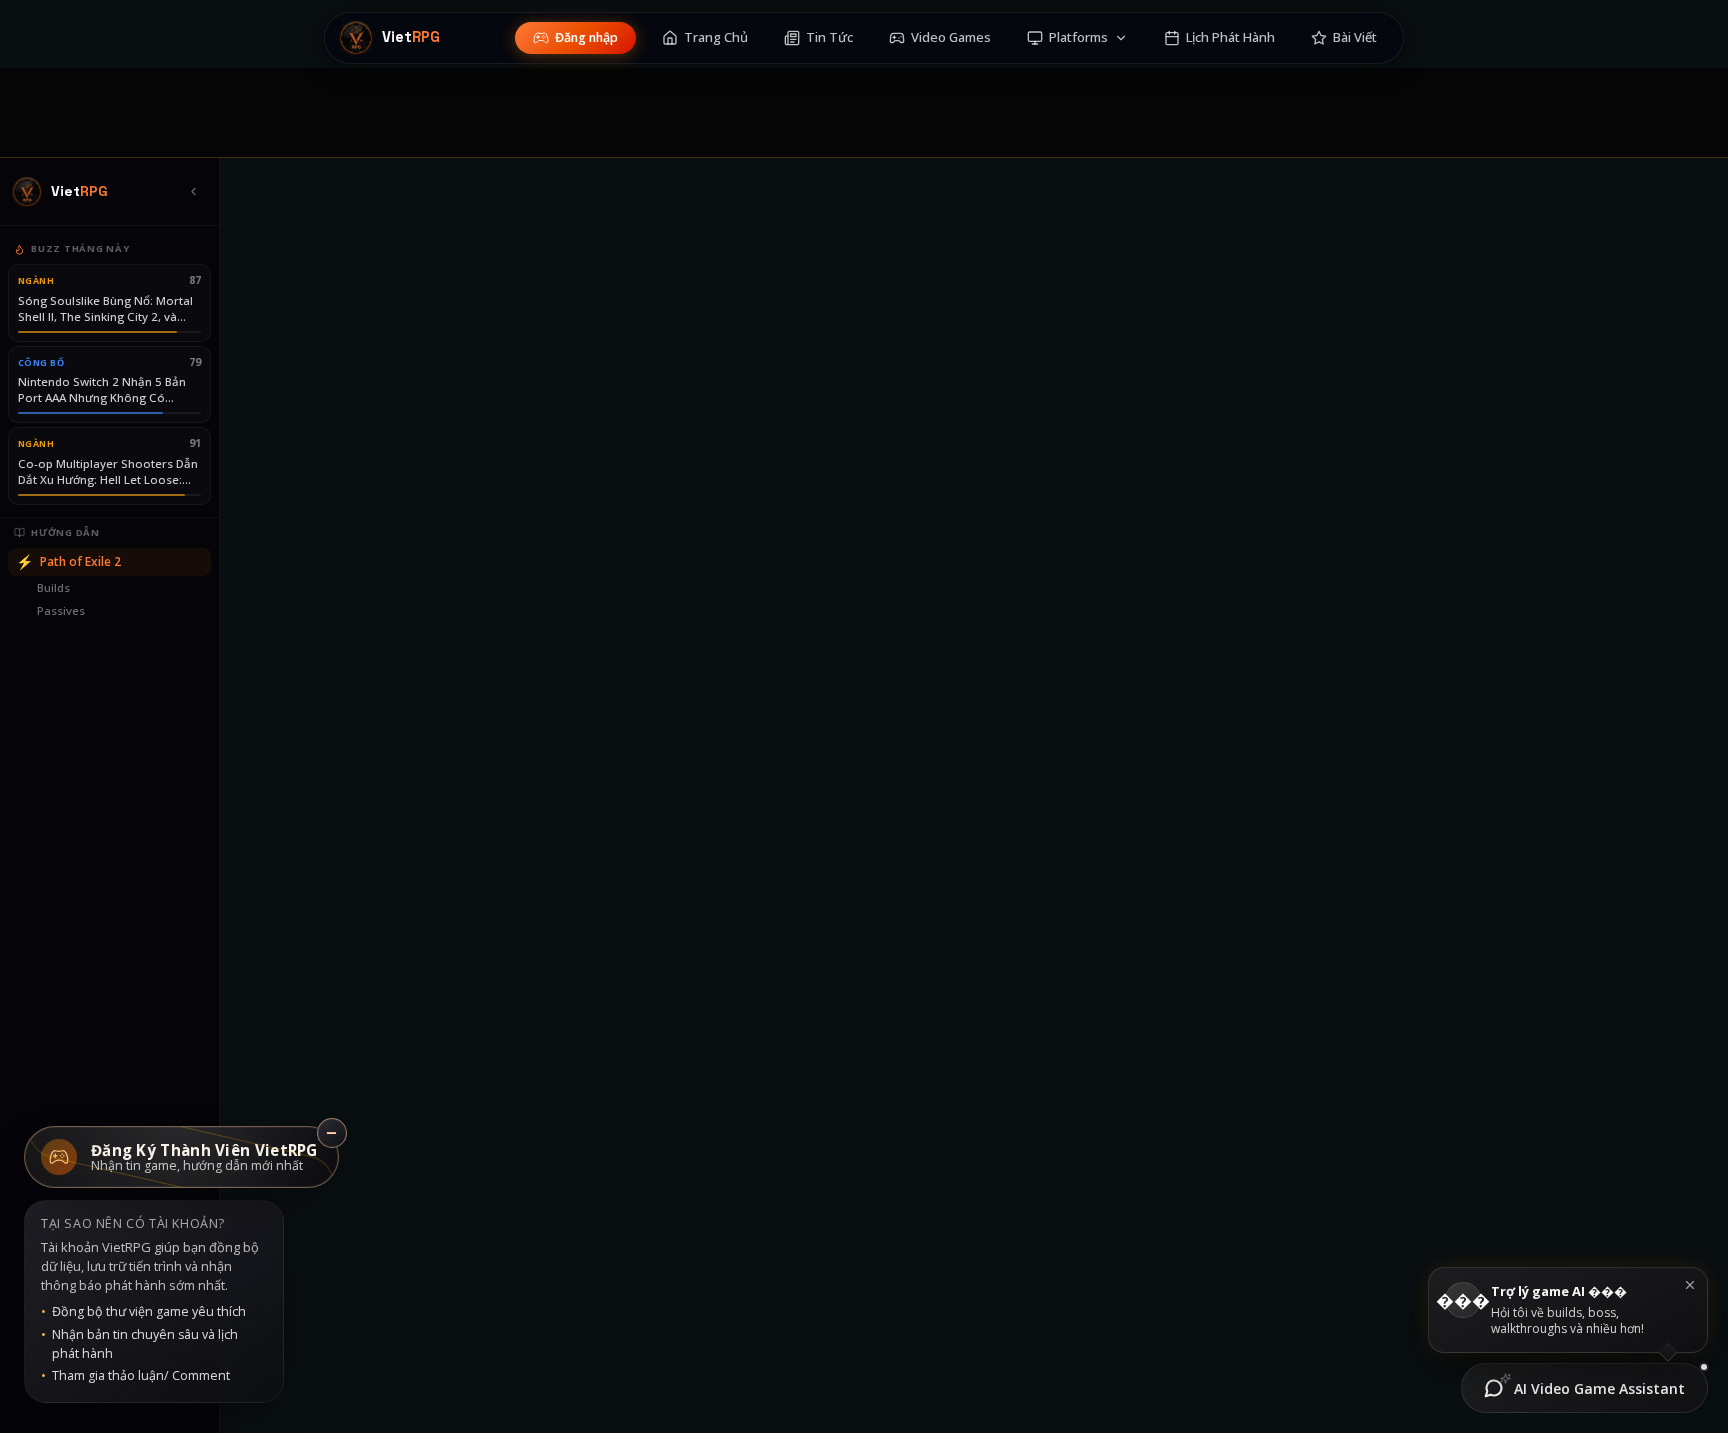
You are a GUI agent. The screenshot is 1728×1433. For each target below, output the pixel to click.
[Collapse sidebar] (193, 192)
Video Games (951, 37)
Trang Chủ (716, 37)
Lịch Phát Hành (1230, 37)
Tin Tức (829, 37)
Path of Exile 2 (68, 561)
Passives (61, 610)
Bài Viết (1355, 37)
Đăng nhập (586, 37)
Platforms (1078, 37)
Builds (53, 587)
